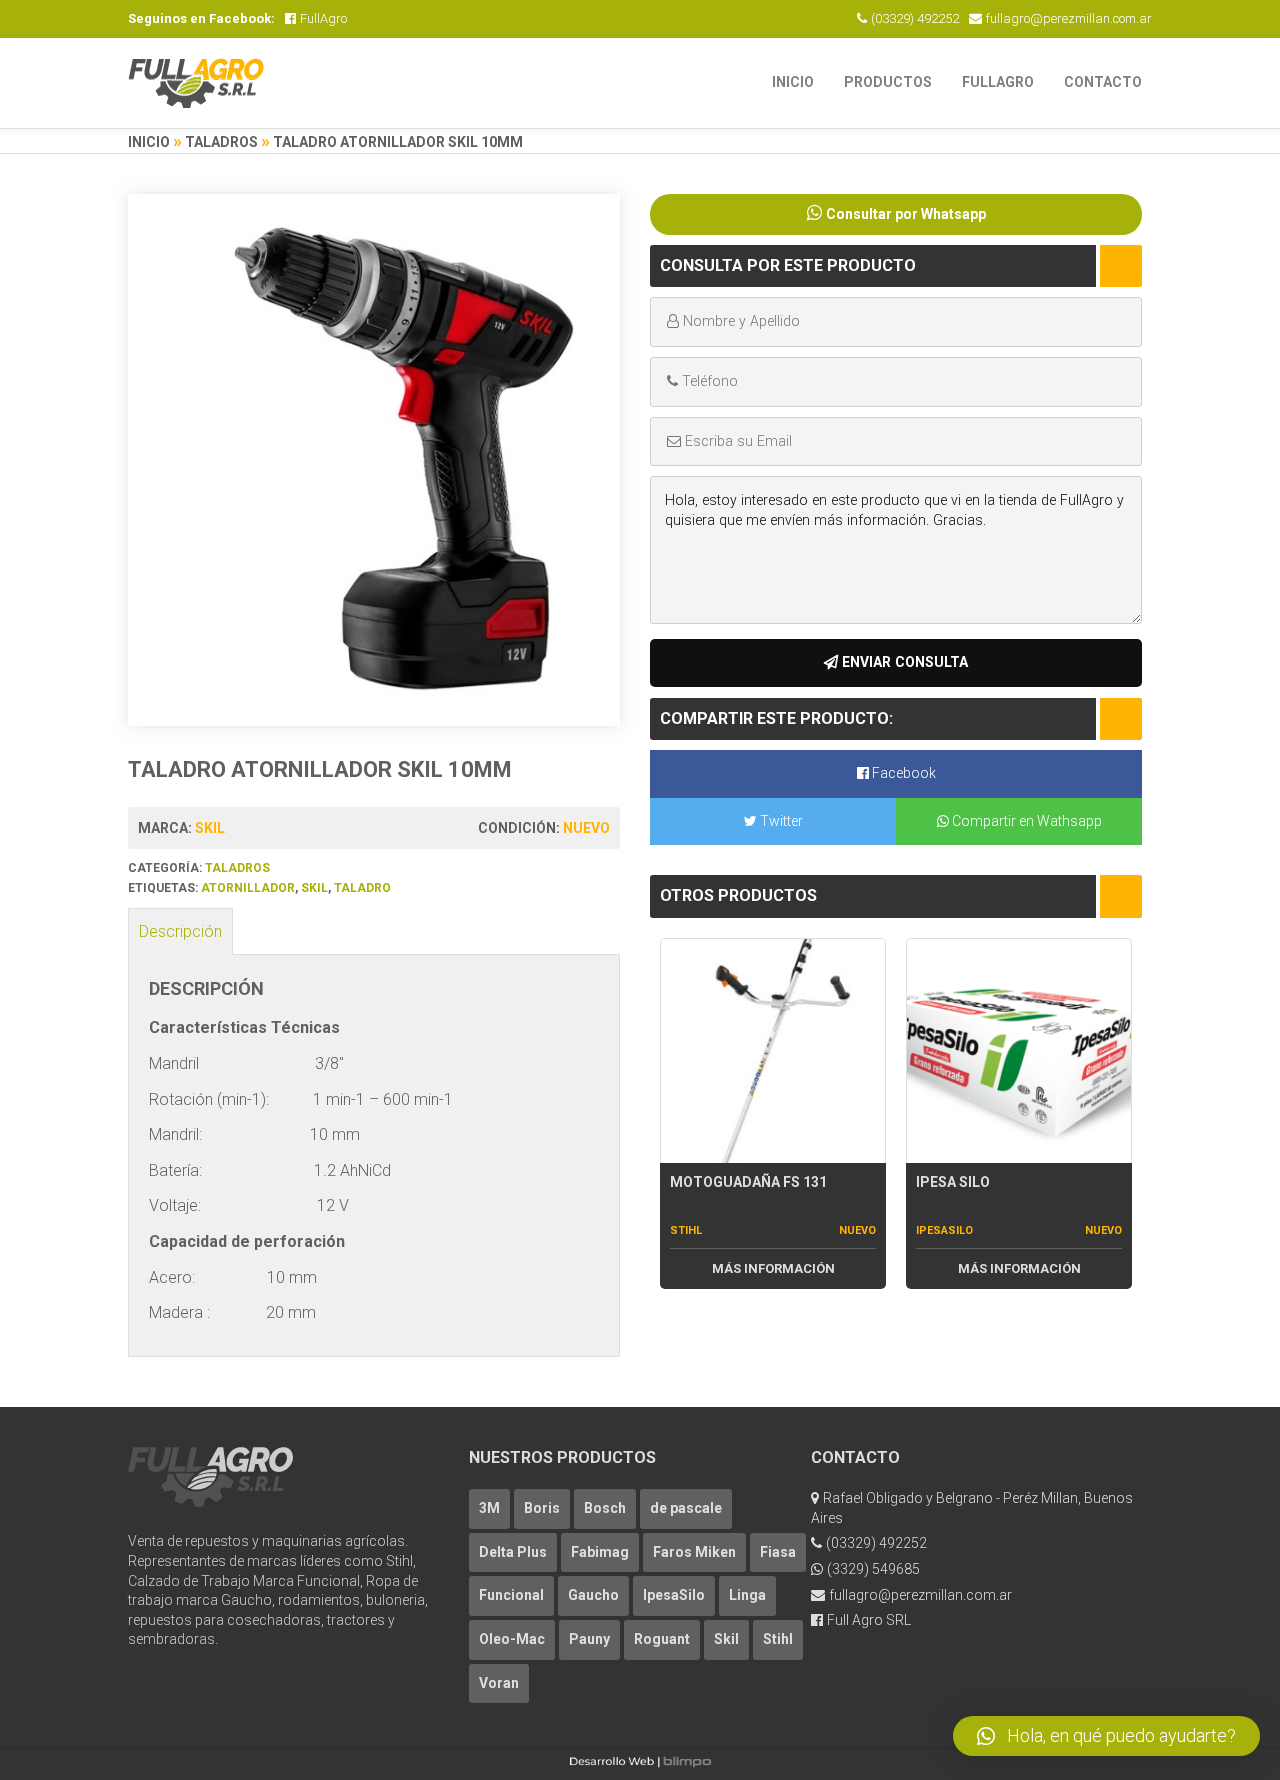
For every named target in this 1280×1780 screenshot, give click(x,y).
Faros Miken (694, 1552)
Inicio (793, 82)
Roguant (662, 1639)
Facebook (902, 773)
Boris (542, 1508)
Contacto (1103, 82)
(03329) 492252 (915, 18)
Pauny (589, 1639)
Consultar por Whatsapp (906, 214)
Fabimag (600, 1552)
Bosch (605, 1508)
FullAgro (323, 18)
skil (314, 888)
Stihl (686, 1230)
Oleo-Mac (512, 1639)
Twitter (780, 821)
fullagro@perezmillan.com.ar (1069, 18)
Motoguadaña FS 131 (748, 1182)
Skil (210, 828)
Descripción (180, 931)
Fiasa (778, 1552)
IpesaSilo (944, 1230)
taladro (362, 888)
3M (489, 1508)
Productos (888, 82)
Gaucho (593, 1595)
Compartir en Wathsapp (1025, 821)
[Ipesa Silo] (1019, 1050)
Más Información (773, 1268)
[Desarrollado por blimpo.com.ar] (639, 1763)
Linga (747, 1595)
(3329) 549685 (873, 1569)
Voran (499, 1683)
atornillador (248, 888)
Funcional (511, 1595)
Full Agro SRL (869, 1620)
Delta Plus (513, 1552)
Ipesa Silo (953, 1182)
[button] (1106, 1736)
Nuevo (586, 828)
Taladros (221, 142)
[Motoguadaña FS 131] (773, 1050)
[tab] (180, 932)
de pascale (686, 1508)
